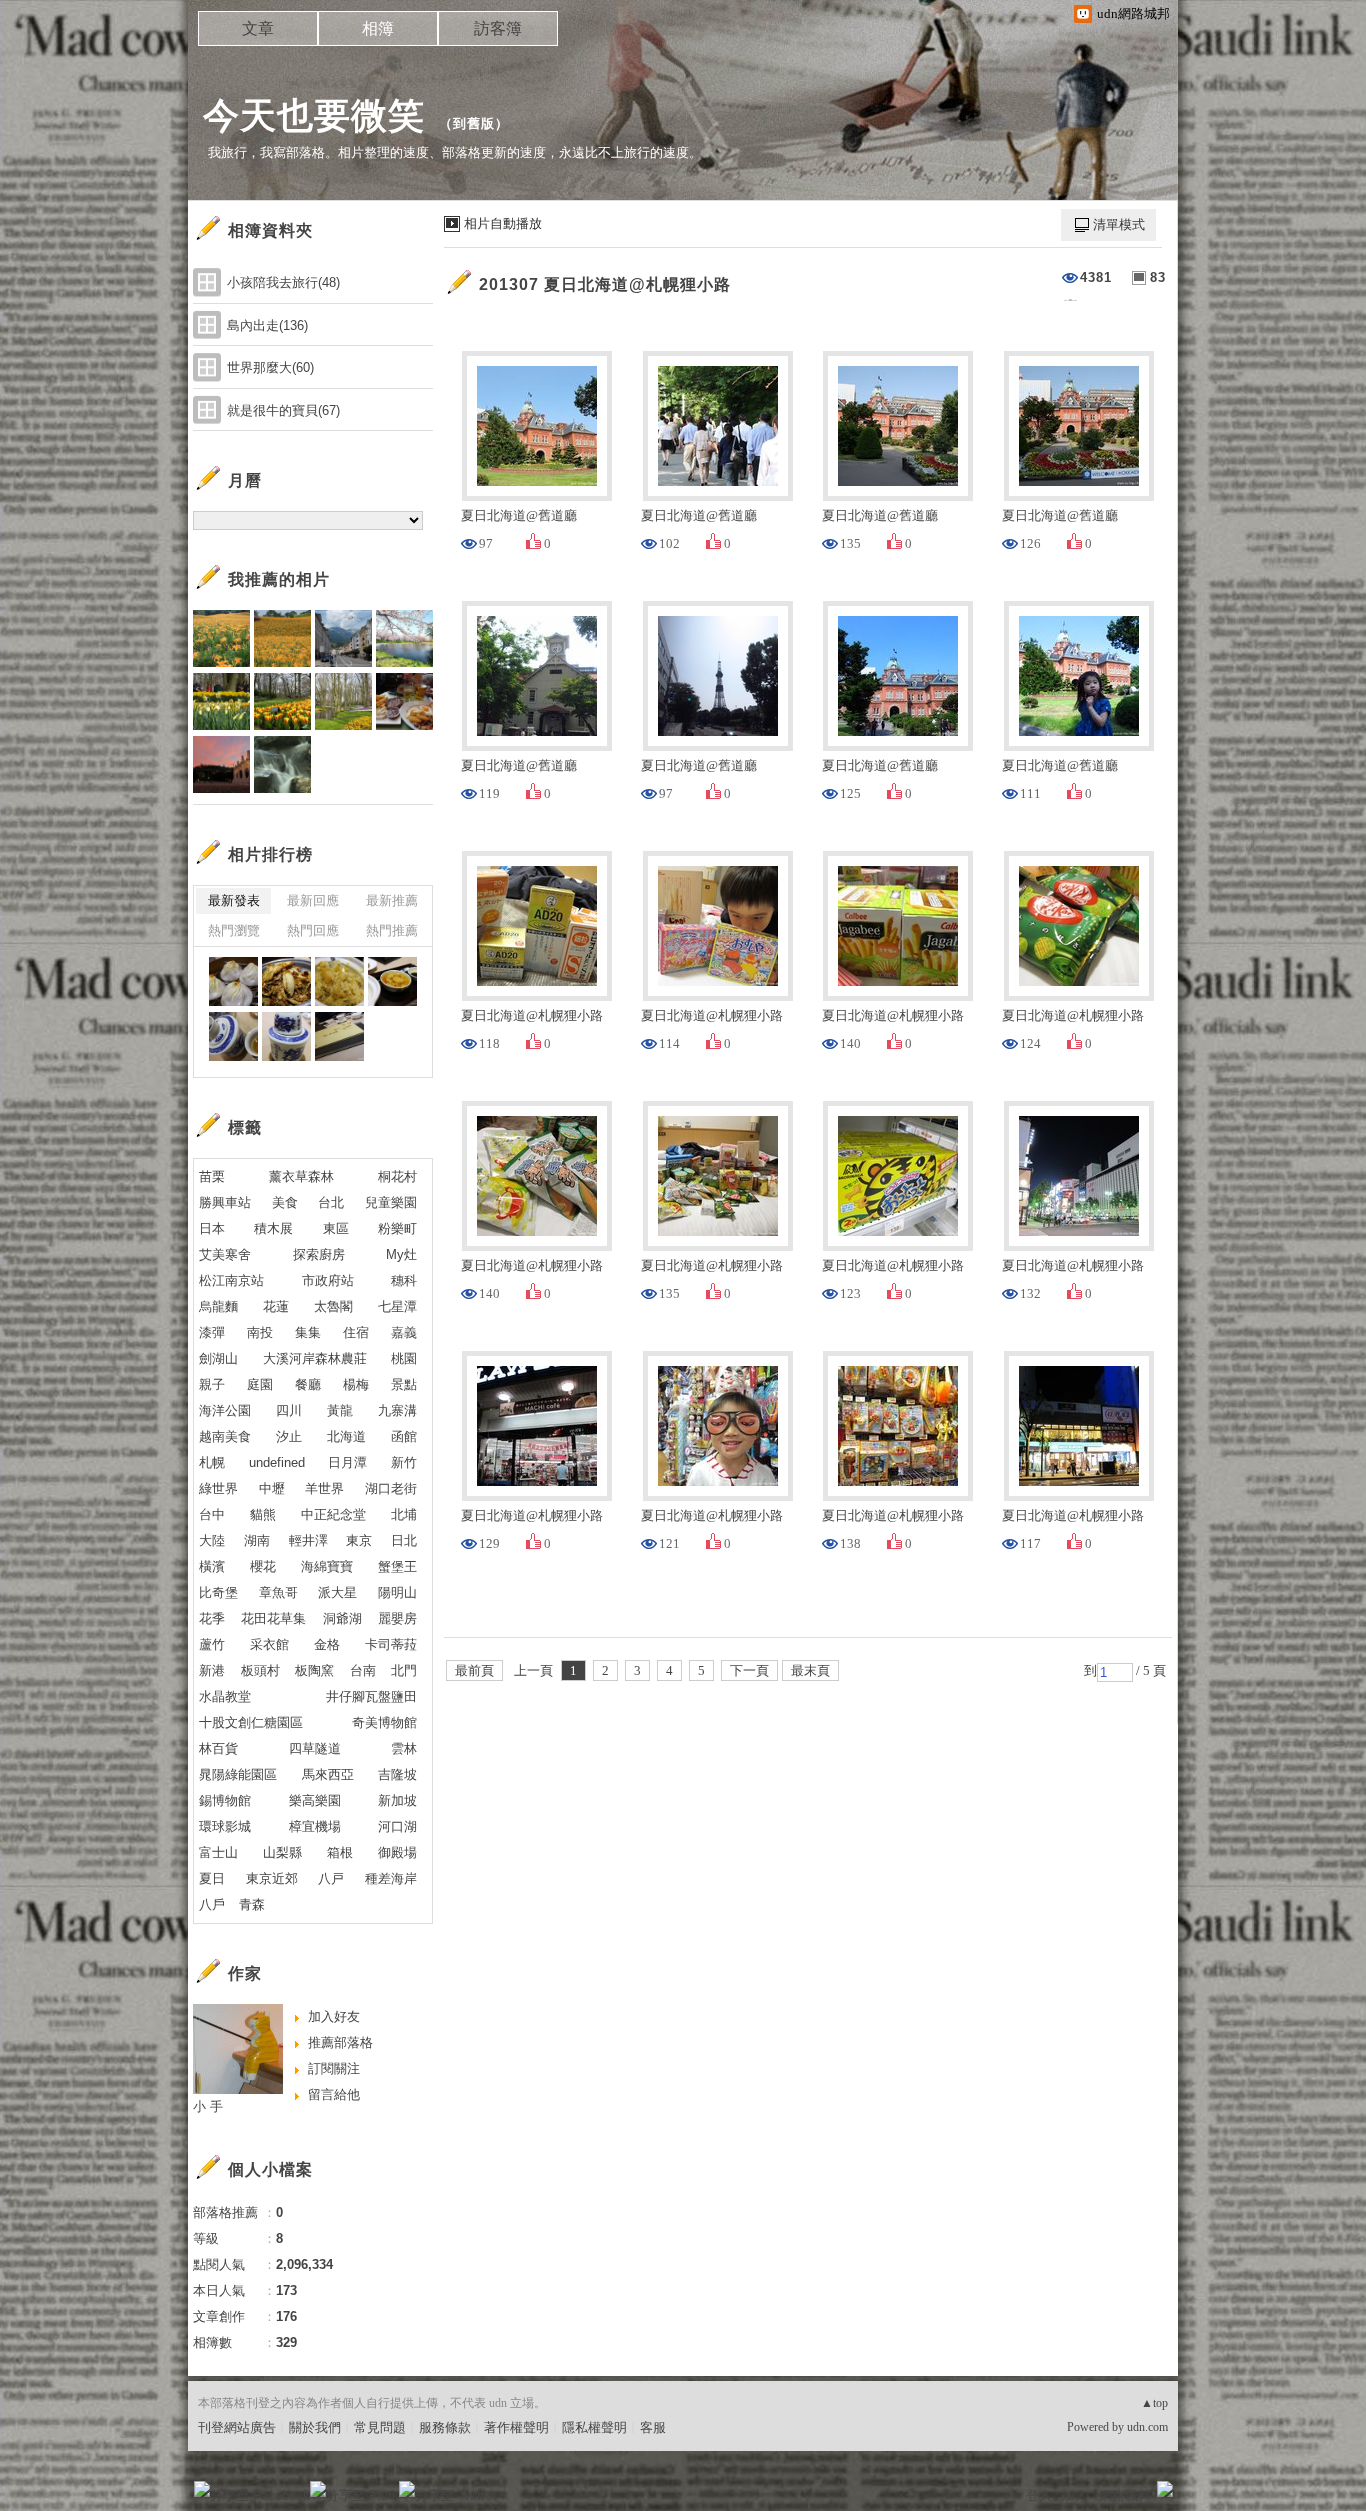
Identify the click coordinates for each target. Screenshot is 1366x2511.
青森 (252, 1904)
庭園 (260, 1384)
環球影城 (225, 1826)
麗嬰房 (397, 1618)
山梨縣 (282, 1852)
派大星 (337, 1592)
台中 (212, 1514)
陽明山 (397, 1592)
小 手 (208, 2106)
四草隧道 (315, 1748)
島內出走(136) (267, 325)
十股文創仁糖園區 (251, 1722)
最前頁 (474, 1670)
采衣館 (269, 1644)
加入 (1075, 2495)
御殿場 (397, 1852)
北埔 (404, 1514)
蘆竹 (212, 1644)
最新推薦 (392, 900)
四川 (289, 1410)
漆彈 (212, 1332)
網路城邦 (1125, 2495)
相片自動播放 (503, 223)
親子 (212, 1384)
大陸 (212, 1540)
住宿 (356, 1332)
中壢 (272, 1488)
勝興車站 (225, 1202)
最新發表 (234, 900)
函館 (404, 1436)
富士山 (218, 1852)
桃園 (404, 1358)
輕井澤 (308, 1540)
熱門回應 (313, 930)
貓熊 (263, 1514)
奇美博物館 (384, 1722)
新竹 (404, 1462)
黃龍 (340, 1410)
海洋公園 (225, 1410)
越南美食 (225, 1436)
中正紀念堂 (333, 1514)
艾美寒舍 (225, 1254)
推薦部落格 (340, 2042)
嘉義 (404, 1332)
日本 (212, 1228)
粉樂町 (397, 1228)
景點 (404, 1384)
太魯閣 (333, 1306)
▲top (1154, 2403)
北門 (404, 1670)
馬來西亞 (328, 1774)
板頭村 (260, 1670)
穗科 (404, 1280)
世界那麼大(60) (270, 367)
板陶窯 (314, 1670)
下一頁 (749, 1670)
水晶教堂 (225, 1696)
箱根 (340, 1852)
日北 (404, 1540)
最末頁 (810, 1670)
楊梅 (356, 1384)
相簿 (378, 28)
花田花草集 (273, 1618)
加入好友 (334, 2016)
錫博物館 (225, 1800)
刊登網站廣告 (237, 2427)
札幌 (212, 1462)
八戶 (212, 1904)
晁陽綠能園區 (238, 1774)
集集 (308, 1332)
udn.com (1147, 2427)
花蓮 (276, 1306)
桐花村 (397, 1176)
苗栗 (212, 1176)
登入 (1039, 2495)
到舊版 (474, 123)
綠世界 (218, 1488)
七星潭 (397, 1306)
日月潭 (347, 1462)
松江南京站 (231, 1280)
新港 (212, 1670)
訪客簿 (498, 28)
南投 (260, 1332)
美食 (285, 1202)
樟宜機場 (315, 1826)
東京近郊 (272, 1878)
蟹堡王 (397, 1566)
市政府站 (328, 1280)
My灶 (401, 1254)
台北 (331, 1202)
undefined (277, 1462)
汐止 (289, 1436)
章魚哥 (278, 1592)
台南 (363, 1670)
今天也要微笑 (314, 115)
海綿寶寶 (327, 1566)
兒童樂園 (391, 1202)
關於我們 (315, 2427)
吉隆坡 (397, 1774)
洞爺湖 (342, 1618)
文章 (258, 28)
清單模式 (1119, 224)
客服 (653, 2427)
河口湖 (397, 1826)
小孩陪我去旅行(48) (283, 282)
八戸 (331, 1878)
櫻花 (263, 1566)
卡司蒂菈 (391, 1644)
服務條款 (445, 2427)
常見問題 (380, 2427)
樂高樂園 (315, 1800)
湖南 (257, 1540)
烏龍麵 (218, 1306)
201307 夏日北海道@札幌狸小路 (605, 284)
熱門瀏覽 (234, 930)
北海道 (346, 1436)
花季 (212, 1618)
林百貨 (218, 1748)
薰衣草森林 (301, 1176)
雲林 (404, 1748)
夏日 (212, 1878)
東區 (336, 1228)
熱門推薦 (392, 930)
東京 (359, 1540)
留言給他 (334, 2094)
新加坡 (397, 1800)
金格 (327, 1644)
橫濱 (212, 1566)
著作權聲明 (516, 2427)
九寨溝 (397, 1410)
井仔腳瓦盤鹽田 (371, 1696)
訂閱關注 (334, 2068)
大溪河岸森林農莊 (315, 1358)
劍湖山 (218, 1358)
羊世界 (324, 1488)
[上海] (233, 981)
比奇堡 (218, 1592)
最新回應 (313, 900)
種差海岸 (391, 1878)
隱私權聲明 (594, 2427)
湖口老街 (391, 1488)
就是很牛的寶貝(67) (283, 410)
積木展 (273, 1228)
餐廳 (308, 1384)
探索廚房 (319, 1254)
